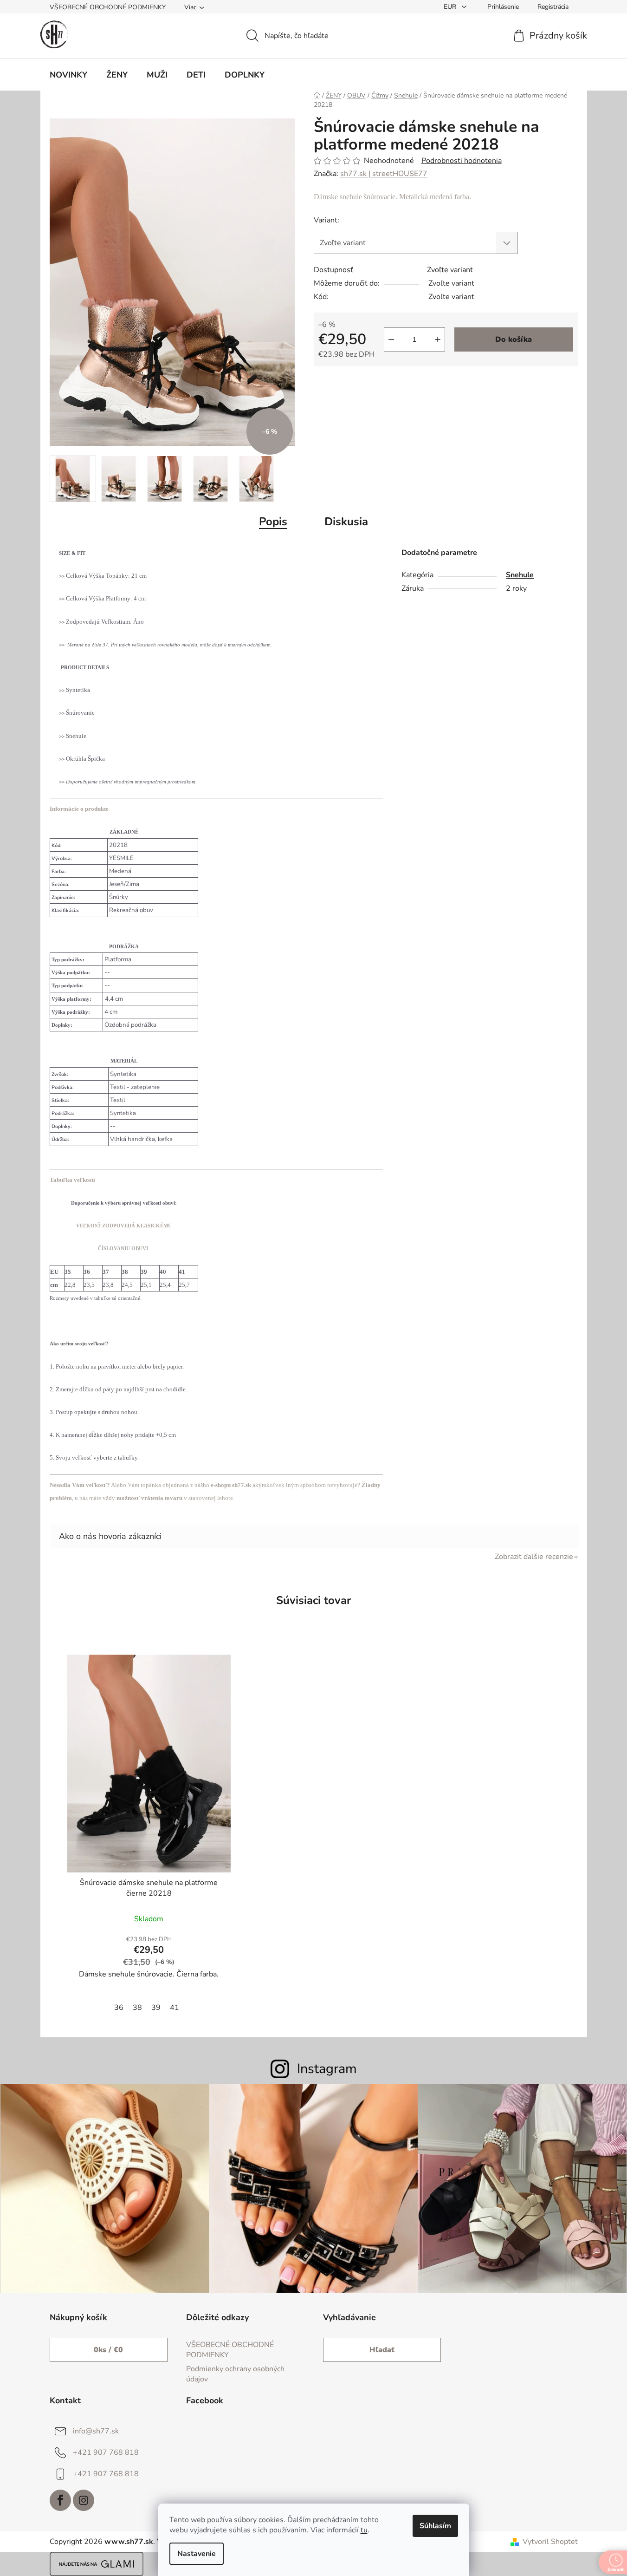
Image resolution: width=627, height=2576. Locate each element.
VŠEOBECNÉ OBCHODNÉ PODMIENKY (108, 7)
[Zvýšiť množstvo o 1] (438, 339)
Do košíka (514, 339)
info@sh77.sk (96, 2431)
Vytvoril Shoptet (550, 2542)
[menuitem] (68, 75)
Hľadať (382, 2350)
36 (119, 2008)
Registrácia (553, 7)
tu (364, 2530)
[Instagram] (84, 2500)
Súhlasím (435, 2526)
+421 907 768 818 (106, 2452)
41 (175, 2008)
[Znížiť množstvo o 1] (391, 339)
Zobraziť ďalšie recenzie (534, 1557)
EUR (451, 7)
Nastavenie (197, 2554)
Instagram (327, 2069)
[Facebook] (60, 2500)
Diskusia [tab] (346, 522)
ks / (108, 2350)
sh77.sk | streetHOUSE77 (384, 174)
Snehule (520, 575)
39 (156, 2008)
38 (137, 2008)
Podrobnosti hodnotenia (462, 161)
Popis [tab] (273, 522)
